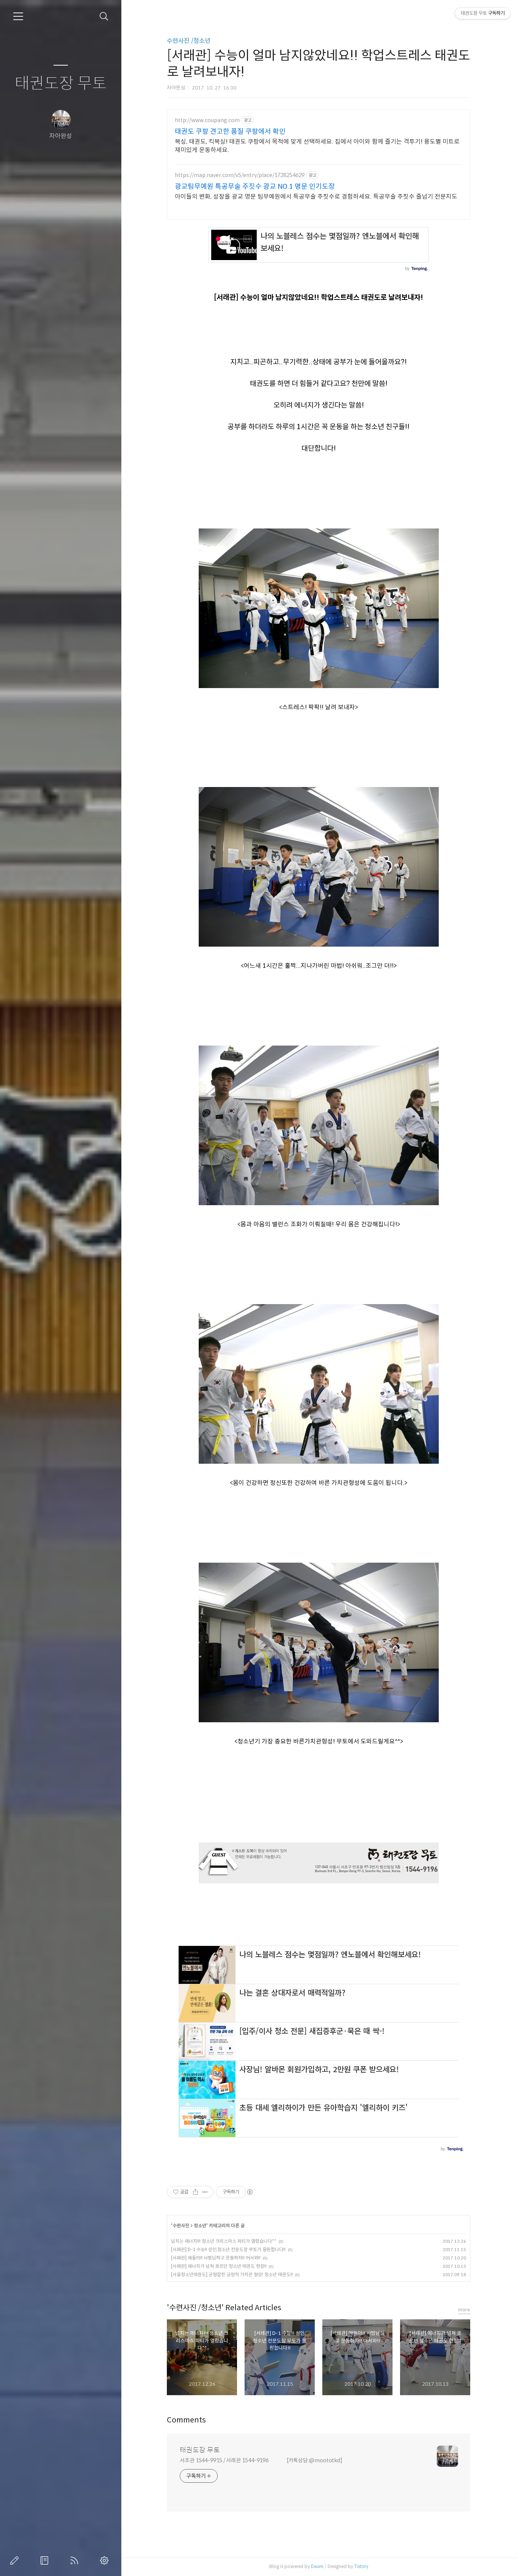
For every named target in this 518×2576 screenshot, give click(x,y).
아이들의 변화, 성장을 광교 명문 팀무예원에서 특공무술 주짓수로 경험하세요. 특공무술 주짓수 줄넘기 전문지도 (316, 197)
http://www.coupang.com (207, 120)
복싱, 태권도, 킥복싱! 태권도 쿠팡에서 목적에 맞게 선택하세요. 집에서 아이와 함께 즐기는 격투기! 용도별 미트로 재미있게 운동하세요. (317, 146)
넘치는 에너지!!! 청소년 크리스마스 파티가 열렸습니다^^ (224, 2241)
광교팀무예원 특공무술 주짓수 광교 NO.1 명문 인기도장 (255, 187)
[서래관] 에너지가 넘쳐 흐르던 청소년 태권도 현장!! (219, 2266)
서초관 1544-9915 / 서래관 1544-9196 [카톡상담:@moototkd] (261, 2460)
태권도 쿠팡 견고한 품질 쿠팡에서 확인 (230, 132)
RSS (76, 2560)
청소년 (200, 2226)
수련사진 (181, 2226)
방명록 (46, 2560)
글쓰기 (16, 2560)
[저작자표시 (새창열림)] (250, 2192)
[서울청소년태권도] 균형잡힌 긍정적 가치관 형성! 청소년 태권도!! (232, 2274)
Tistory (361, 2566)
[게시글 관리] (205, 2192)
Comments (186, 2420)
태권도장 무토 (61, 84)
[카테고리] (18, 16)
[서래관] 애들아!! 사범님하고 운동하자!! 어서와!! (216, 2258)
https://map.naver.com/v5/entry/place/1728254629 (240, 175)
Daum (317, 2566)
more (464, 2310)
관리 (106, 2560)
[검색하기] (104, 16)
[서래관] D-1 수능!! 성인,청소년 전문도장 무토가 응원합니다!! (228, 2249)
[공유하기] (195, 2192)
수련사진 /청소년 (189, 41)
